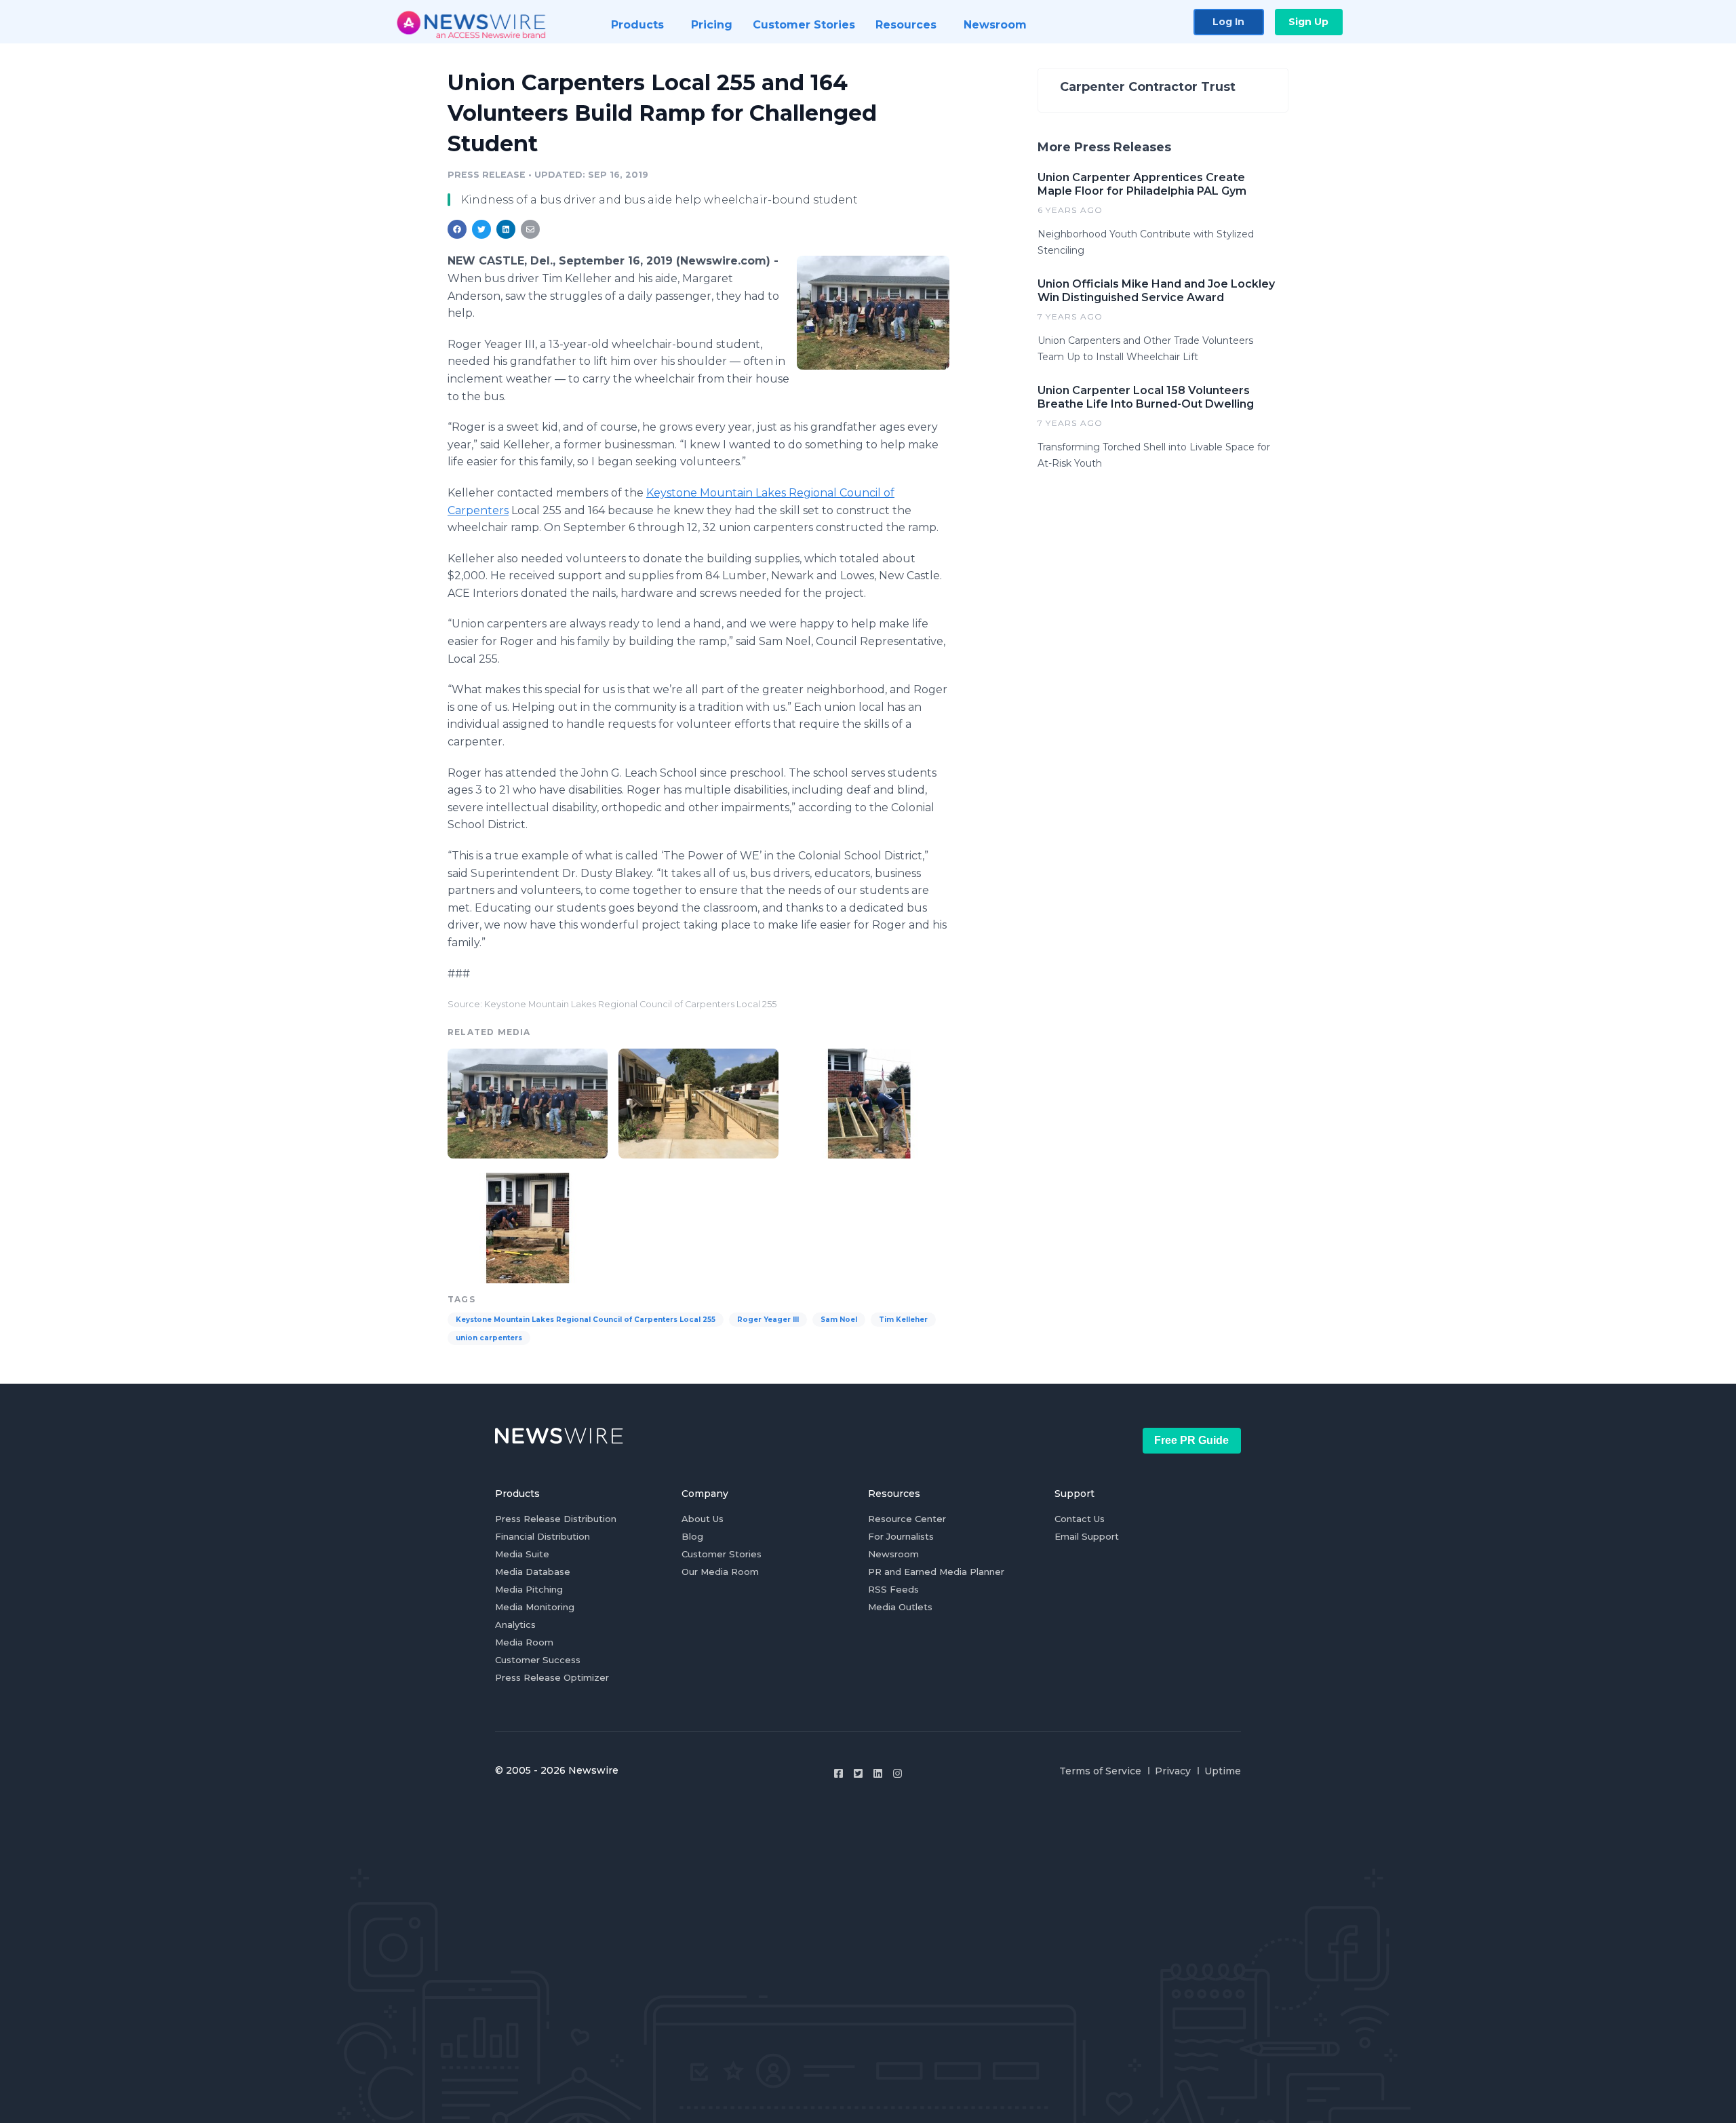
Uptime (1223, 1771)
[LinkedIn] (878, 1773)
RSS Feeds (893, 1589)
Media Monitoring (535, 1607)
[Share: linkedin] (506, 229)
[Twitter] (858, 1773)
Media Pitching (529, 1589)
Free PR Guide (1191, 1440)
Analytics (515, 1624)
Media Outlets (900, 1607)
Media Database (533, 1572)
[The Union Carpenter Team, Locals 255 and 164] (873, 312)
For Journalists (901, 1536)
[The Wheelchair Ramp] (698, 1102)
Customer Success (538, 1660)
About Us (703, 1519)
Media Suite (522, 1554)
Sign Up (1308, 22)
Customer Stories (722, 1554)
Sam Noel (839, 1320)
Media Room (524, 1642)
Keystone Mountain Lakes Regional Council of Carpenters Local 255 (586, 1320)
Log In (1228, 22)
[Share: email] (530, 229)
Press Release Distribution (556, 1519)
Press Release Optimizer (552, 1677)
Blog (692, 1536)
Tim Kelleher (903, 1320)
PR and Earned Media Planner (936, 1572)
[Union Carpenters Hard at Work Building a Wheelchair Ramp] (869, 1102)
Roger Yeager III (768, 1320)
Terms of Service (1100, 1771)
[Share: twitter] (481, 229)
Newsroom (893, 1554)
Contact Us (1080, 1519)
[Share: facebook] (457, 229)
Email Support (1087, 1536)
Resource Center (907, 1519)
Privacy (1173, 1771)
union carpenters (489, 1338)
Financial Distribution (542, 1536)
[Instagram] (897, 1773)
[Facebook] (839, 1773)
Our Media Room (720, 1572)
